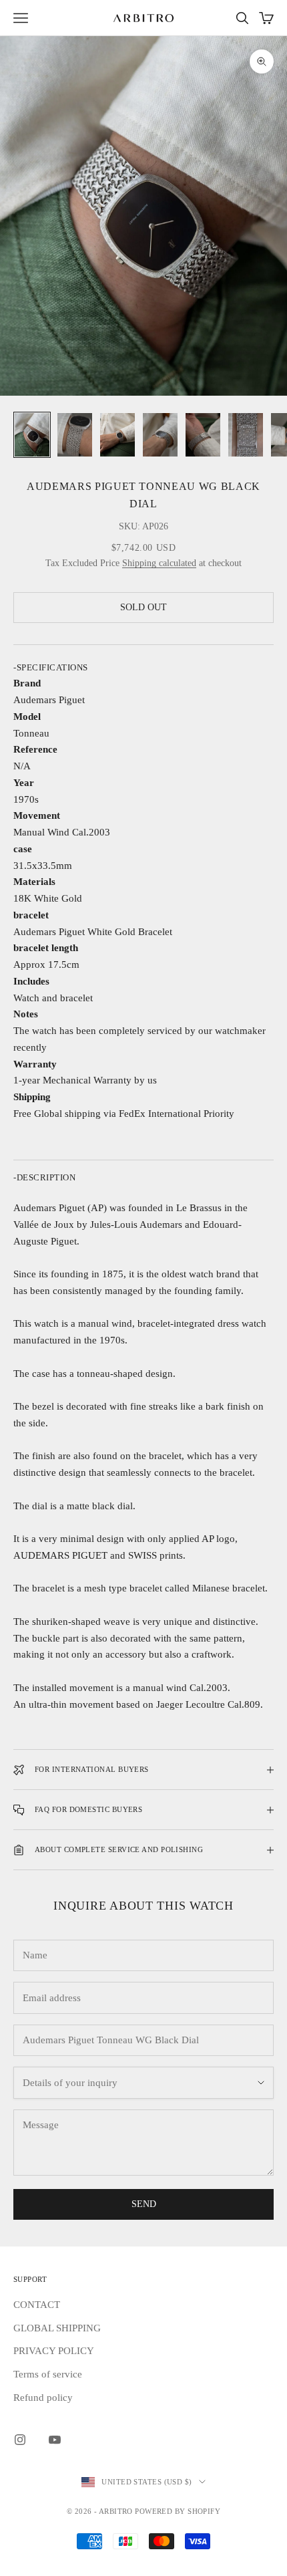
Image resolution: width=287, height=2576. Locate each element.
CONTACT (37, 2305)
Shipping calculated (159, 563)
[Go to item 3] (117, 435)
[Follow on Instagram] (20, 2440)
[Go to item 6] (246, 435)
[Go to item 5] (203, 435)
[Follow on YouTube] (55, 2440)
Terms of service (48, 2374)
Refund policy (43, 2398)
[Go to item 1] (32, 435)
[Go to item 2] (75, 435)
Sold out (143, 607)
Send (144, 2204)
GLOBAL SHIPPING (57, 2328)
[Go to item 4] (160, 435)
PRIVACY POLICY (54, 2351)
